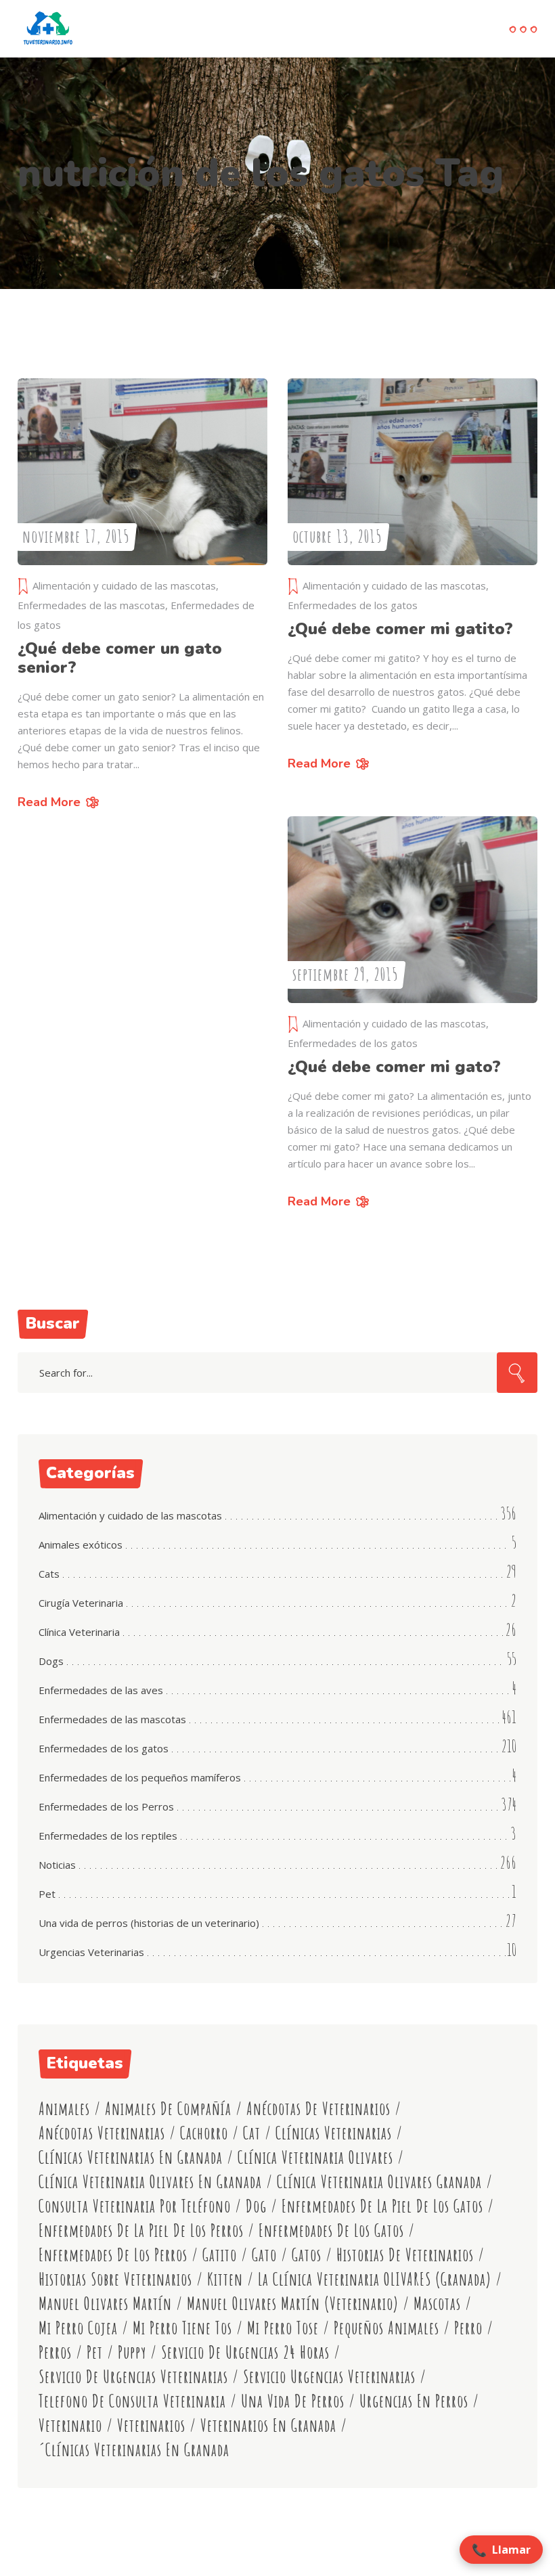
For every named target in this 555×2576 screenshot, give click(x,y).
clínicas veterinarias (334, 2133)
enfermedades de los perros (113, 2255)
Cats (49, 1574)
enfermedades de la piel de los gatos (382, 2206)
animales (64, 2109)
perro (468, 2328)
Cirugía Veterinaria (81, 1603)
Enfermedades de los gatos (353, 605)
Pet (47, 1894)
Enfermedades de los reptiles (108, 1836)
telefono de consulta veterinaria (132, 2401)
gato (264, 2255)
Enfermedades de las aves (101, 1690)
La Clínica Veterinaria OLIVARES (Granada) (375, 2279)
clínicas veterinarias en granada (131, 2157)
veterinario (70, 2425)
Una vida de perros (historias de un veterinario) (149, 1923)
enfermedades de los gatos (331, 2230)
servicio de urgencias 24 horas (245, 2352)
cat (252, 2133)
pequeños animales (386, 2328)
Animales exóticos (81, 1545)
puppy (132, 2352)
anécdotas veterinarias (102, 2133)
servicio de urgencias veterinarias (133, 2377)
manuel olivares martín (105, 2304)
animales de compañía (168, 2109)
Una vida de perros (293, 2401)
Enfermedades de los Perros (106, 1806)
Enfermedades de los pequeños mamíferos (140, 1777)
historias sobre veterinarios (115, 2279)
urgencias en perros (414, 2401)
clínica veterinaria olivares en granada (150, 2182)
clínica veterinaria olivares (315, 2157)
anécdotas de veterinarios (318, 2109)
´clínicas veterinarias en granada (134, 2450)
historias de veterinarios (405, 2255)
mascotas (437, 2304)
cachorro (204, 2133)
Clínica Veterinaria (79, 1632)
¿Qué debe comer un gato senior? (120, 658)
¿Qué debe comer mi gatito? (400, 629)
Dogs (51, 1661)
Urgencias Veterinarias (91, 1952)
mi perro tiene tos (182, 2328)
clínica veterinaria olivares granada (379, 2182)
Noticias (57, 1865)
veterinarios (151, 2425)
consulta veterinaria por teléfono (135, 2206)
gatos (307, 2255)
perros (55, 2352)
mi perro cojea (78, 2328)
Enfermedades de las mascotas (91, 605)
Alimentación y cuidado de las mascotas (124, 585)
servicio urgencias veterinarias (329, 2377)
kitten (225, 2279)
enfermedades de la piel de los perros (141, 2230)
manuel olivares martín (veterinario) (293, 2304)
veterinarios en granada (268, 2425)
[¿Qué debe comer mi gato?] (413, 910)
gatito (220, 2255)
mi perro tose (283, 2328)
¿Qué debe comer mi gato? (394, 1067)
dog (256, 2206)
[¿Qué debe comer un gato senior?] (142, 472)
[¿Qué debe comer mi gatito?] (413, 472)
